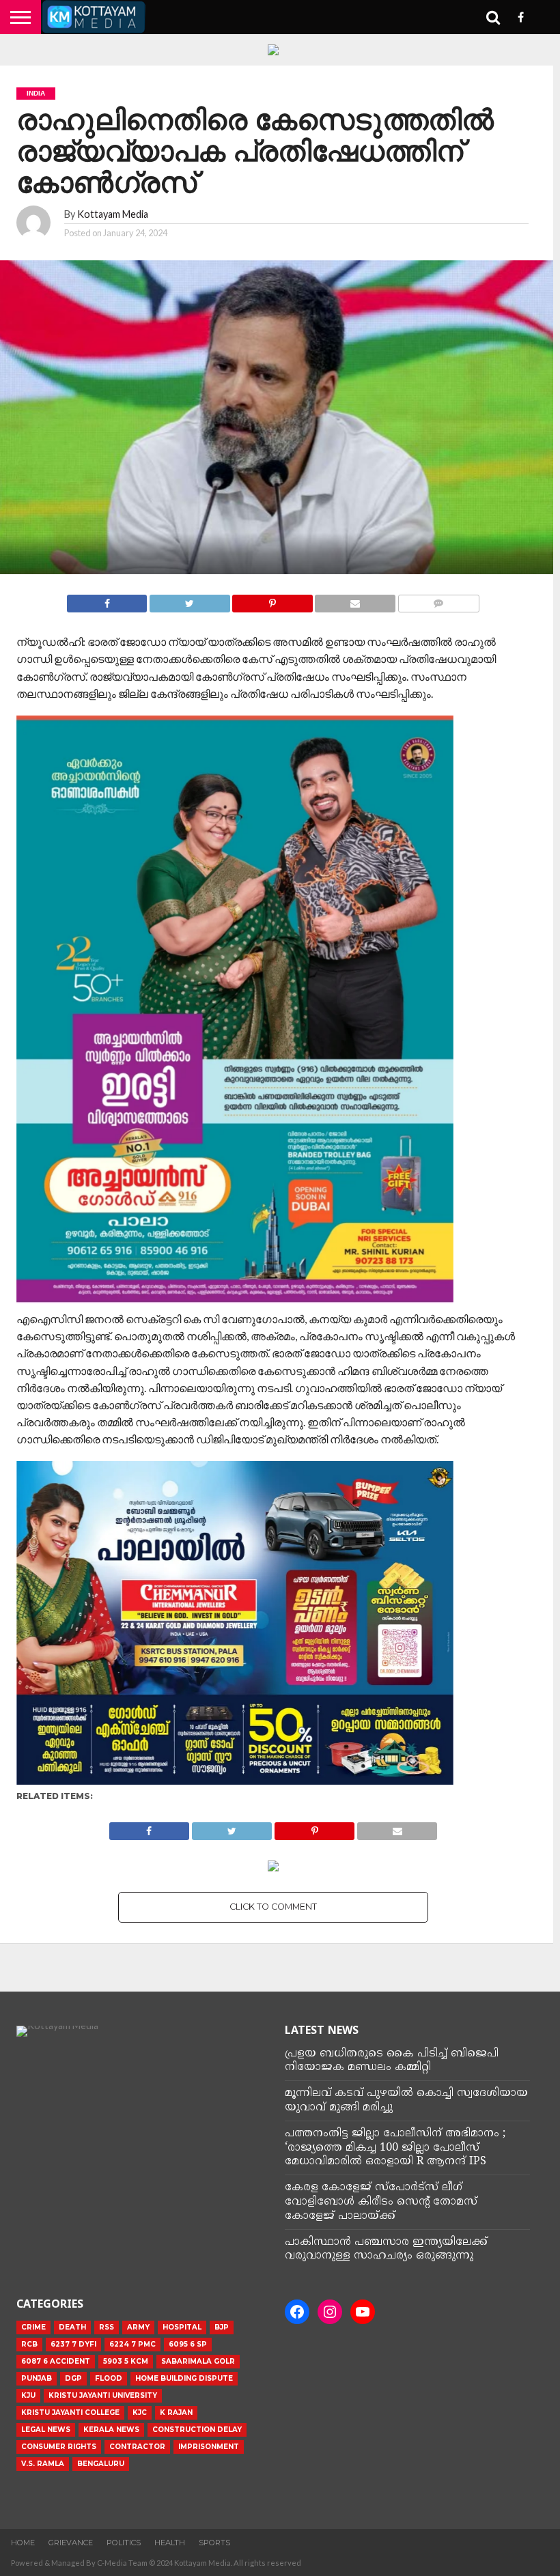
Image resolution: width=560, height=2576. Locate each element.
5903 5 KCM (126, 2361)
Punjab (37, 2378)
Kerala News (111, 2430)
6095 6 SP (188, 2344)
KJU (28, 2395)
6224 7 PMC (132, 2344)
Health (170, 2543)
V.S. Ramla (43, 2464)
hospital (182, 2327)
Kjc (140, 2412)
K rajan (176, 2412)
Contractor (137, 2447)
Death (72, 2327)
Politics (124, 2543)
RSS (107, 2327)
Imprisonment (209, 2447)
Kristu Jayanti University (103, 2395)
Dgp (73, 2378)
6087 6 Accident (56, 2361)
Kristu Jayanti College (70, 2412)
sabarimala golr (198, 2361)
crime (33, 2327)
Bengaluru (101, 2464)
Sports (214, 2543)
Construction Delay (197, 2430)
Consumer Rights (59, 2447)
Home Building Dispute (184, 2378)
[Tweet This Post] (189, 600)
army (138, 2327)
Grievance (71, 2543)
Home (23, 2543)
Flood (109, 2378)
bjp (222, 2327)
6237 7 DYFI (73, 2344)
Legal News (46, 2430)
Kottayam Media (113, 214)
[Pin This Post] (272, 600)
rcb (29, 2344)
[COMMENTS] (438, 600)
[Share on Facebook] (107, 600)
